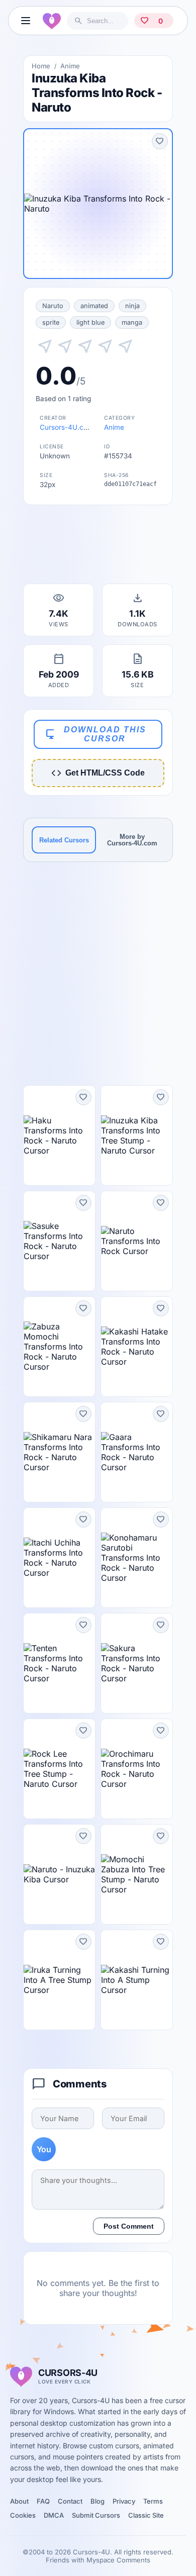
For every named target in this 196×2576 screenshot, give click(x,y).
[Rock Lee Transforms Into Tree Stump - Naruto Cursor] (59, 1769)
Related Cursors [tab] (64, 840)
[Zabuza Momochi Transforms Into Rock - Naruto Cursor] (59, 1347)
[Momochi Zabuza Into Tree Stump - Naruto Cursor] (137, 1874)
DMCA (54, 2515)
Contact (70, 2501)
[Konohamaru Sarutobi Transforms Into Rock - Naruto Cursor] (137, 1558)
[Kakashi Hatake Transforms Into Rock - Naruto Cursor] (137, 1347)
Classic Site (146, 2515)
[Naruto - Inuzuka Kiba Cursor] (59, 1874)
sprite (51, 322)
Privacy (124, 2501)
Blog (97, 2501)
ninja (132, 306)
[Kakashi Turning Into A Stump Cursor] (137, 1980)
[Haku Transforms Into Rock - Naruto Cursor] (59, 1135)
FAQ (43, 2501)
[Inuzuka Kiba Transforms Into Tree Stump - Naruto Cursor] (137, 1135)
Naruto (53, 306)
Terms (153, 2501)
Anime (70, 66)
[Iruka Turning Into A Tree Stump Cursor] (59, 1980)
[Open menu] (26, 21)
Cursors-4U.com (67, 427)
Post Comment (129, 2226)
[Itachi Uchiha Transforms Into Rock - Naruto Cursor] (59, 1558)
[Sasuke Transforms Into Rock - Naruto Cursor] (59, 1241)
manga (132, 322)
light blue (90, 322)
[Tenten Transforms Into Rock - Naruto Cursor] (59, 1663)
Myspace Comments (118, 2560)
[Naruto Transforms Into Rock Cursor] (137, 1241)
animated (94, 306)
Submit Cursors (96, 2515)
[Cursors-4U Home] (52, 21)
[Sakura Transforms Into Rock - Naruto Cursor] (137, 1663)
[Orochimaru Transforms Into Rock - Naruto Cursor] (137, 1769)
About (19, 2501)
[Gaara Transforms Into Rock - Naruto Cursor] (137, 1452)
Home (41, 66)
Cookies (23, 2515)
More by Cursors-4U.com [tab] (132, 840)
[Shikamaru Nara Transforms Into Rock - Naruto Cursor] (59, 1452)
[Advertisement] (98, 547)
